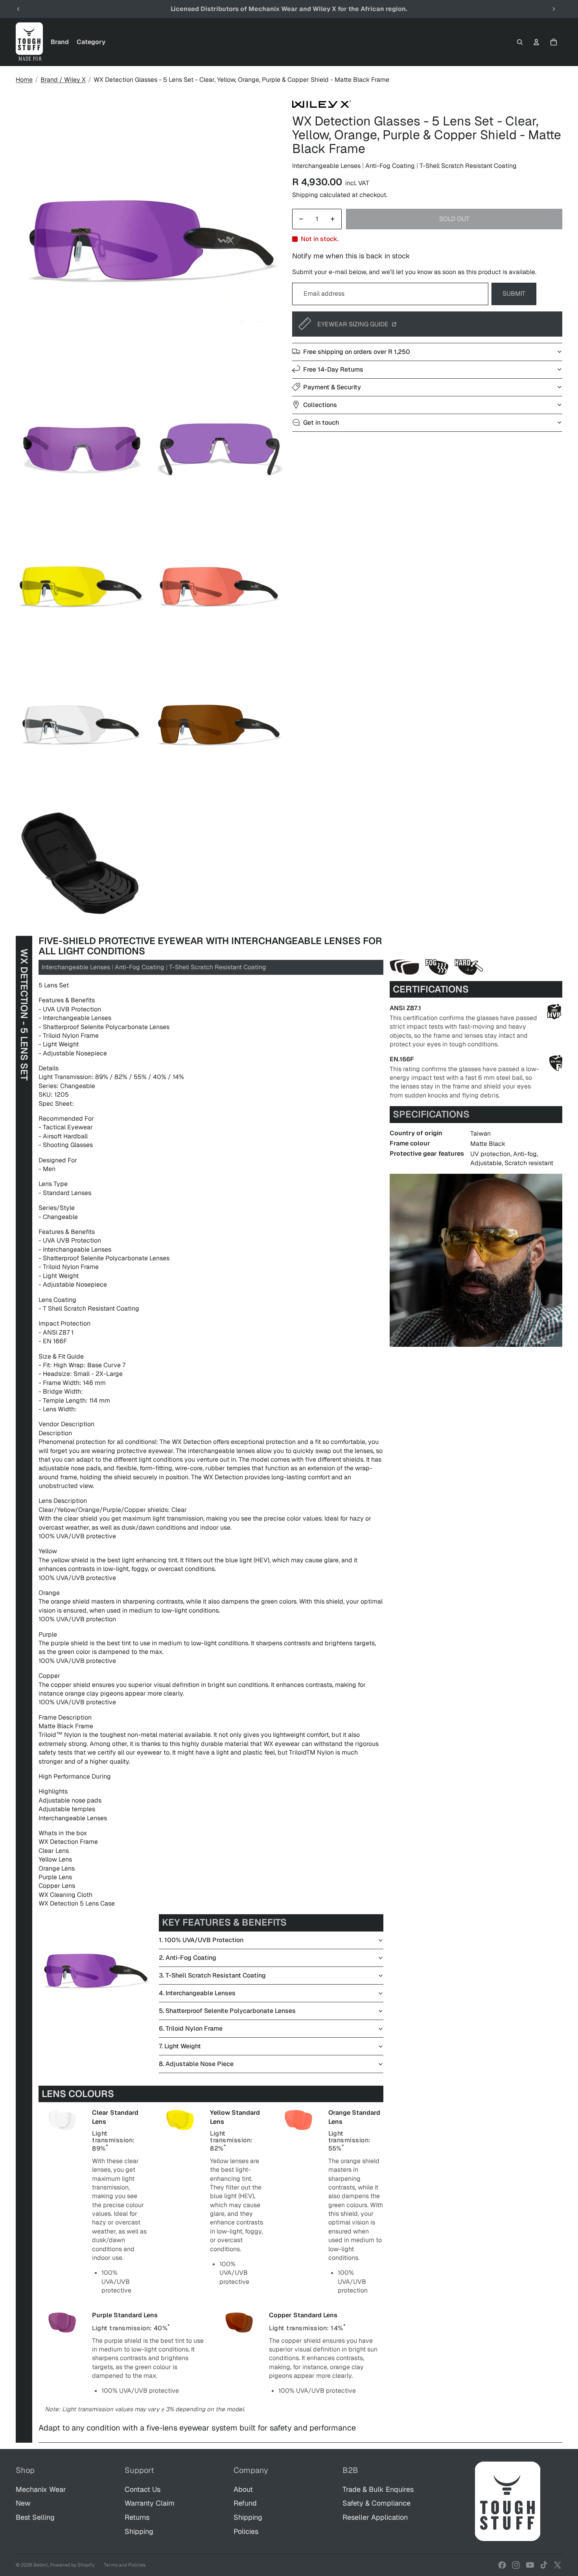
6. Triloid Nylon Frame (191, 2028)
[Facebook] (502, 2565)
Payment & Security (332, 387)
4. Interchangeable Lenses (197, 1993)
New (23, 2503)
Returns (137, 2517)
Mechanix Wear (41, 2489)
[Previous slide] (18, 9)
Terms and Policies (125, 2565)
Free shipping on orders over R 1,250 (357, 351)
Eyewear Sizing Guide (354, 324)
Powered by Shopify (72, 2565)
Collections (320, 404)
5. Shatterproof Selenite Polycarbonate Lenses (227, 2011)
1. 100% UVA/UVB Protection (201, 1940)
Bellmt (41, 2565)
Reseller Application (375, 2517)
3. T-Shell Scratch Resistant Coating (212, 1975)
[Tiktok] (544, 2565)
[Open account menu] (536, 42)
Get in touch (321, 422)
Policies (246, 2531)
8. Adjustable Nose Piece (196, 2064)
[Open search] (520, 42)
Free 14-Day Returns (333, 369)
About (243, 2489)
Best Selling (35, 2517)
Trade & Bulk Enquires (378, 2489)
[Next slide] (554, 9)
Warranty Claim (150, 2503)
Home (24, 80)
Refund (245, 2503)
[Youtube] (530, 2565)
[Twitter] (558, 2565)
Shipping (139, 2531)
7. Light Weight (180, 2046)
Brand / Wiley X (63, 80)
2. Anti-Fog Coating (188, 1958)
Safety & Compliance (376, 2503)
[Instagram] (516, 2565)
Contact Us (143, 2489)
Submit (514, 294)
